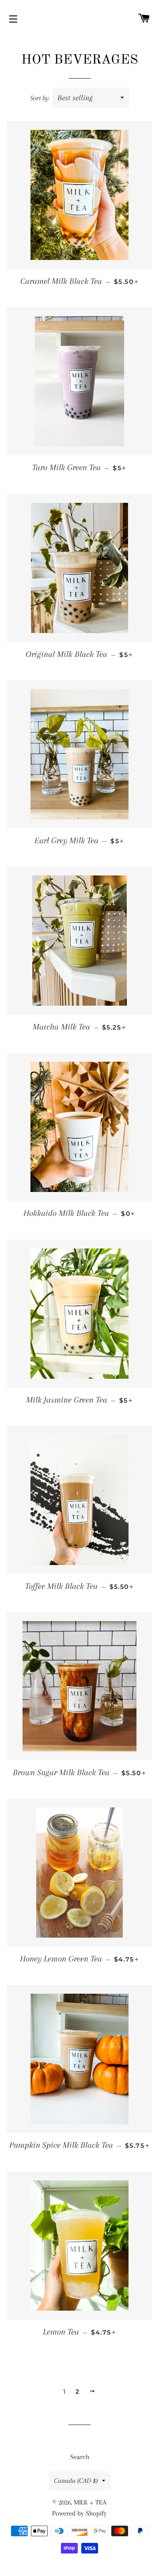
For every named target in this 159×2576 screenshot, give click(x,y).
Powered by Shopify (79, 2513)
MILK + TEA (90, 2502)
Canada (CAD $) (76, 2481)
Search (80, 2457)
